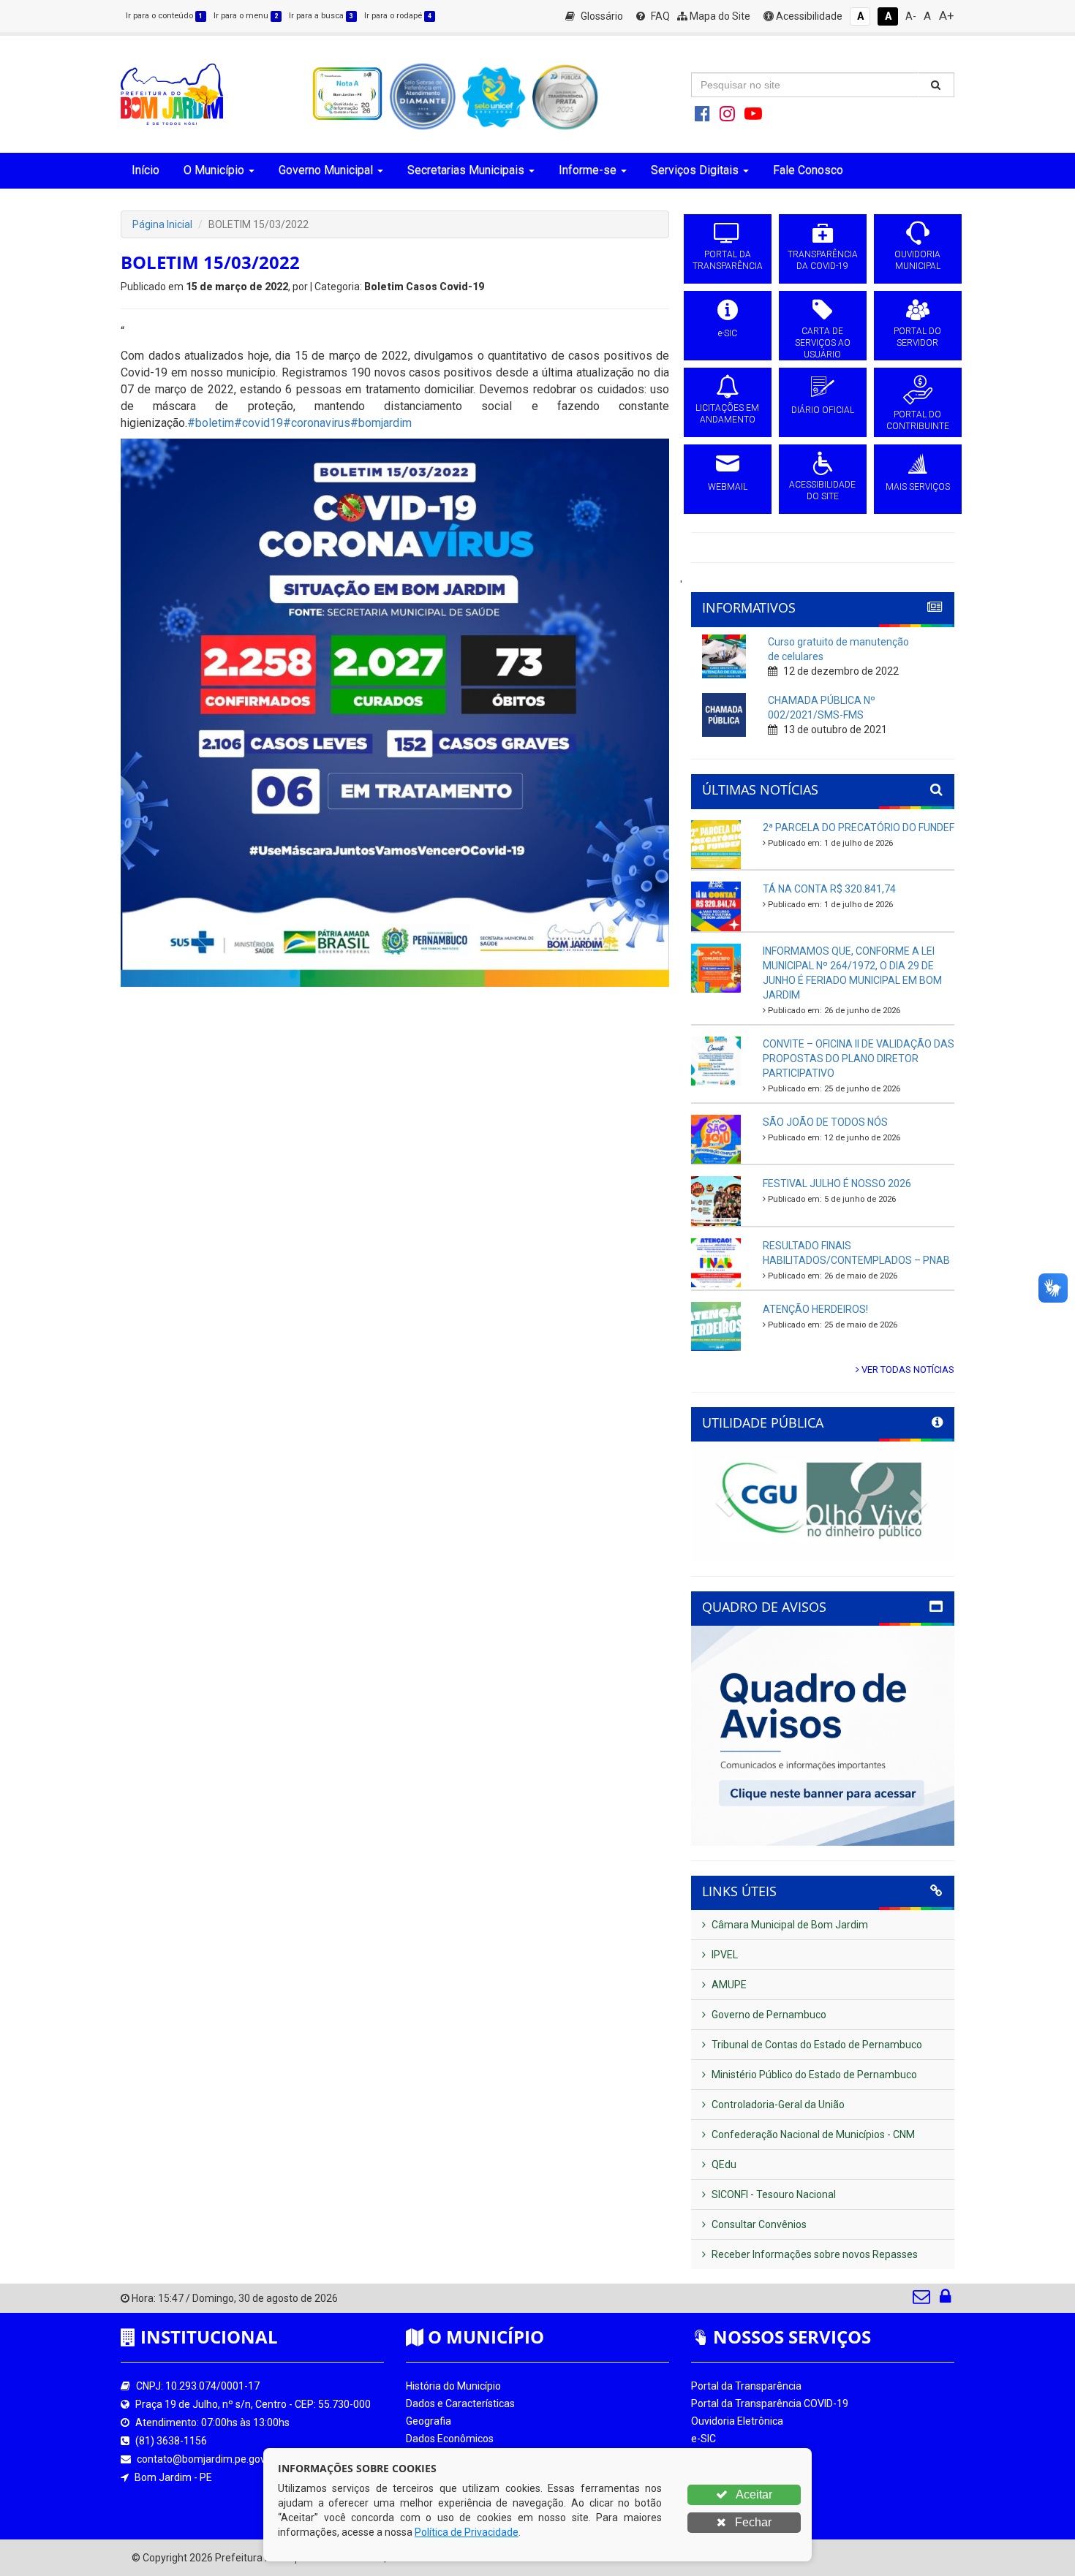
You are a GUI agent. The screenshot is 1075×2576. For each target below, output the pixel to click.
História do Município (453, 2386)
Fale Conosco (808, 170)
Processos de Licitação (744, 2456)
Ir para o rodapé (398, 16)
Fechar (752, 2522)
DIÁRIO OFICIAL (823, 410)
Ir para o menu (246, 16)
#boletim (211, 423)
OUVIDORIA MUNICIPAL (917, 260)
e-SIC (728, 333)
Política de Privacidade (467, 2532)
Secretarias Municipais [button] (466, 170)
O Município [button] (214, 170)
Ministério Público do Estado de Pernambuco (813, 2075)
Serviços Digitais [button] (695, 170)
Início (146, 170)
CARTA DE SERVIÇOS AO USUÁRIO (823, 343)
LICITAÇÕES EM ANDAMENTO (727, 414)
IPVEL (724, 1955)
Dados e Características (460, 2403)
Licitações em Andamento (752, 2474)
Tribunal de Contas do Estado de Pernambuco (816, 2045)
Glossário (601, 16)
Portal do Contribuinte (742, 2509)
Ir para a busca (321, 16)
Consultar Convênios (758, 2224)
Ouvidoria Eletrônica (737, 2421)
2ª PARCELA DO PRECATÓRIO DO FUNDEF (859, 827)
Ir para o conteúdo (164, 16)
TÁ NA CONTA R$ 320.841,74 (829, 889)
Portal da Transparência (746, 2386)
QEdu (723, 2164)
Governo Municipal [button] (326, 170)
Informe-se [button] (588, 170)
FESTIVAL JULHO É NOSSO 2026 (837, 1183)
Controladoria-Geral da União (777, 2105)
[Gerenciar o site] (945, 2300)
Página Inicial (162, 224)
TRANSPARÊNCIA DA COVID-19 (823, 260)
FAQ (659, 16)
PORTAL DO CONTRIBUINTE (918, 420)
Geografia (429, 2421)
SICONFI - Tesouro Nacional (773, 2194)
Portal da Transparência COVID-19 (770, 2403)
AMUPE (728, 1985)
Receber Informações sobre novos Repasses (814, 2254)
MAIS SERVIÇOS (918, 487)
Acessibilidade (808, 16)
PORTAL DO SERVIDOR (917, 337)
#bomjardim (381, 423)
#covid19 (259, 423)
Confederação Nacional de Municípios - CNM (812, 2134)
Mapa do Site (719, 16)
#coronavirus (317, 423)
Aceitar (753, 2494)
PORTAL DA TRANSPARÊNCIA (728, 260)
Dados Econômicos (450, 2439)
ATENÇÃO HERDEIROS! (815, 1309)
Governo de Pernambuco (768, 2015)
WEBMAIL (728, 487)
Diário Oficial (720, 2491)
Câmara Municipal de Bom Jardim (789, 1925)
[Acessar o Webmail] (923, 2300)
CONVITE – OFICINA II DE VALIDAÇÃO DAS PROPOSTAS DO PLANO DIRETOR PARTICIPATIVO (859, 1058)
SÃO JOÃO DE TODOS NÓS (825, 1122)
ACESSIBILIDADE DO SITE (822, 490)
